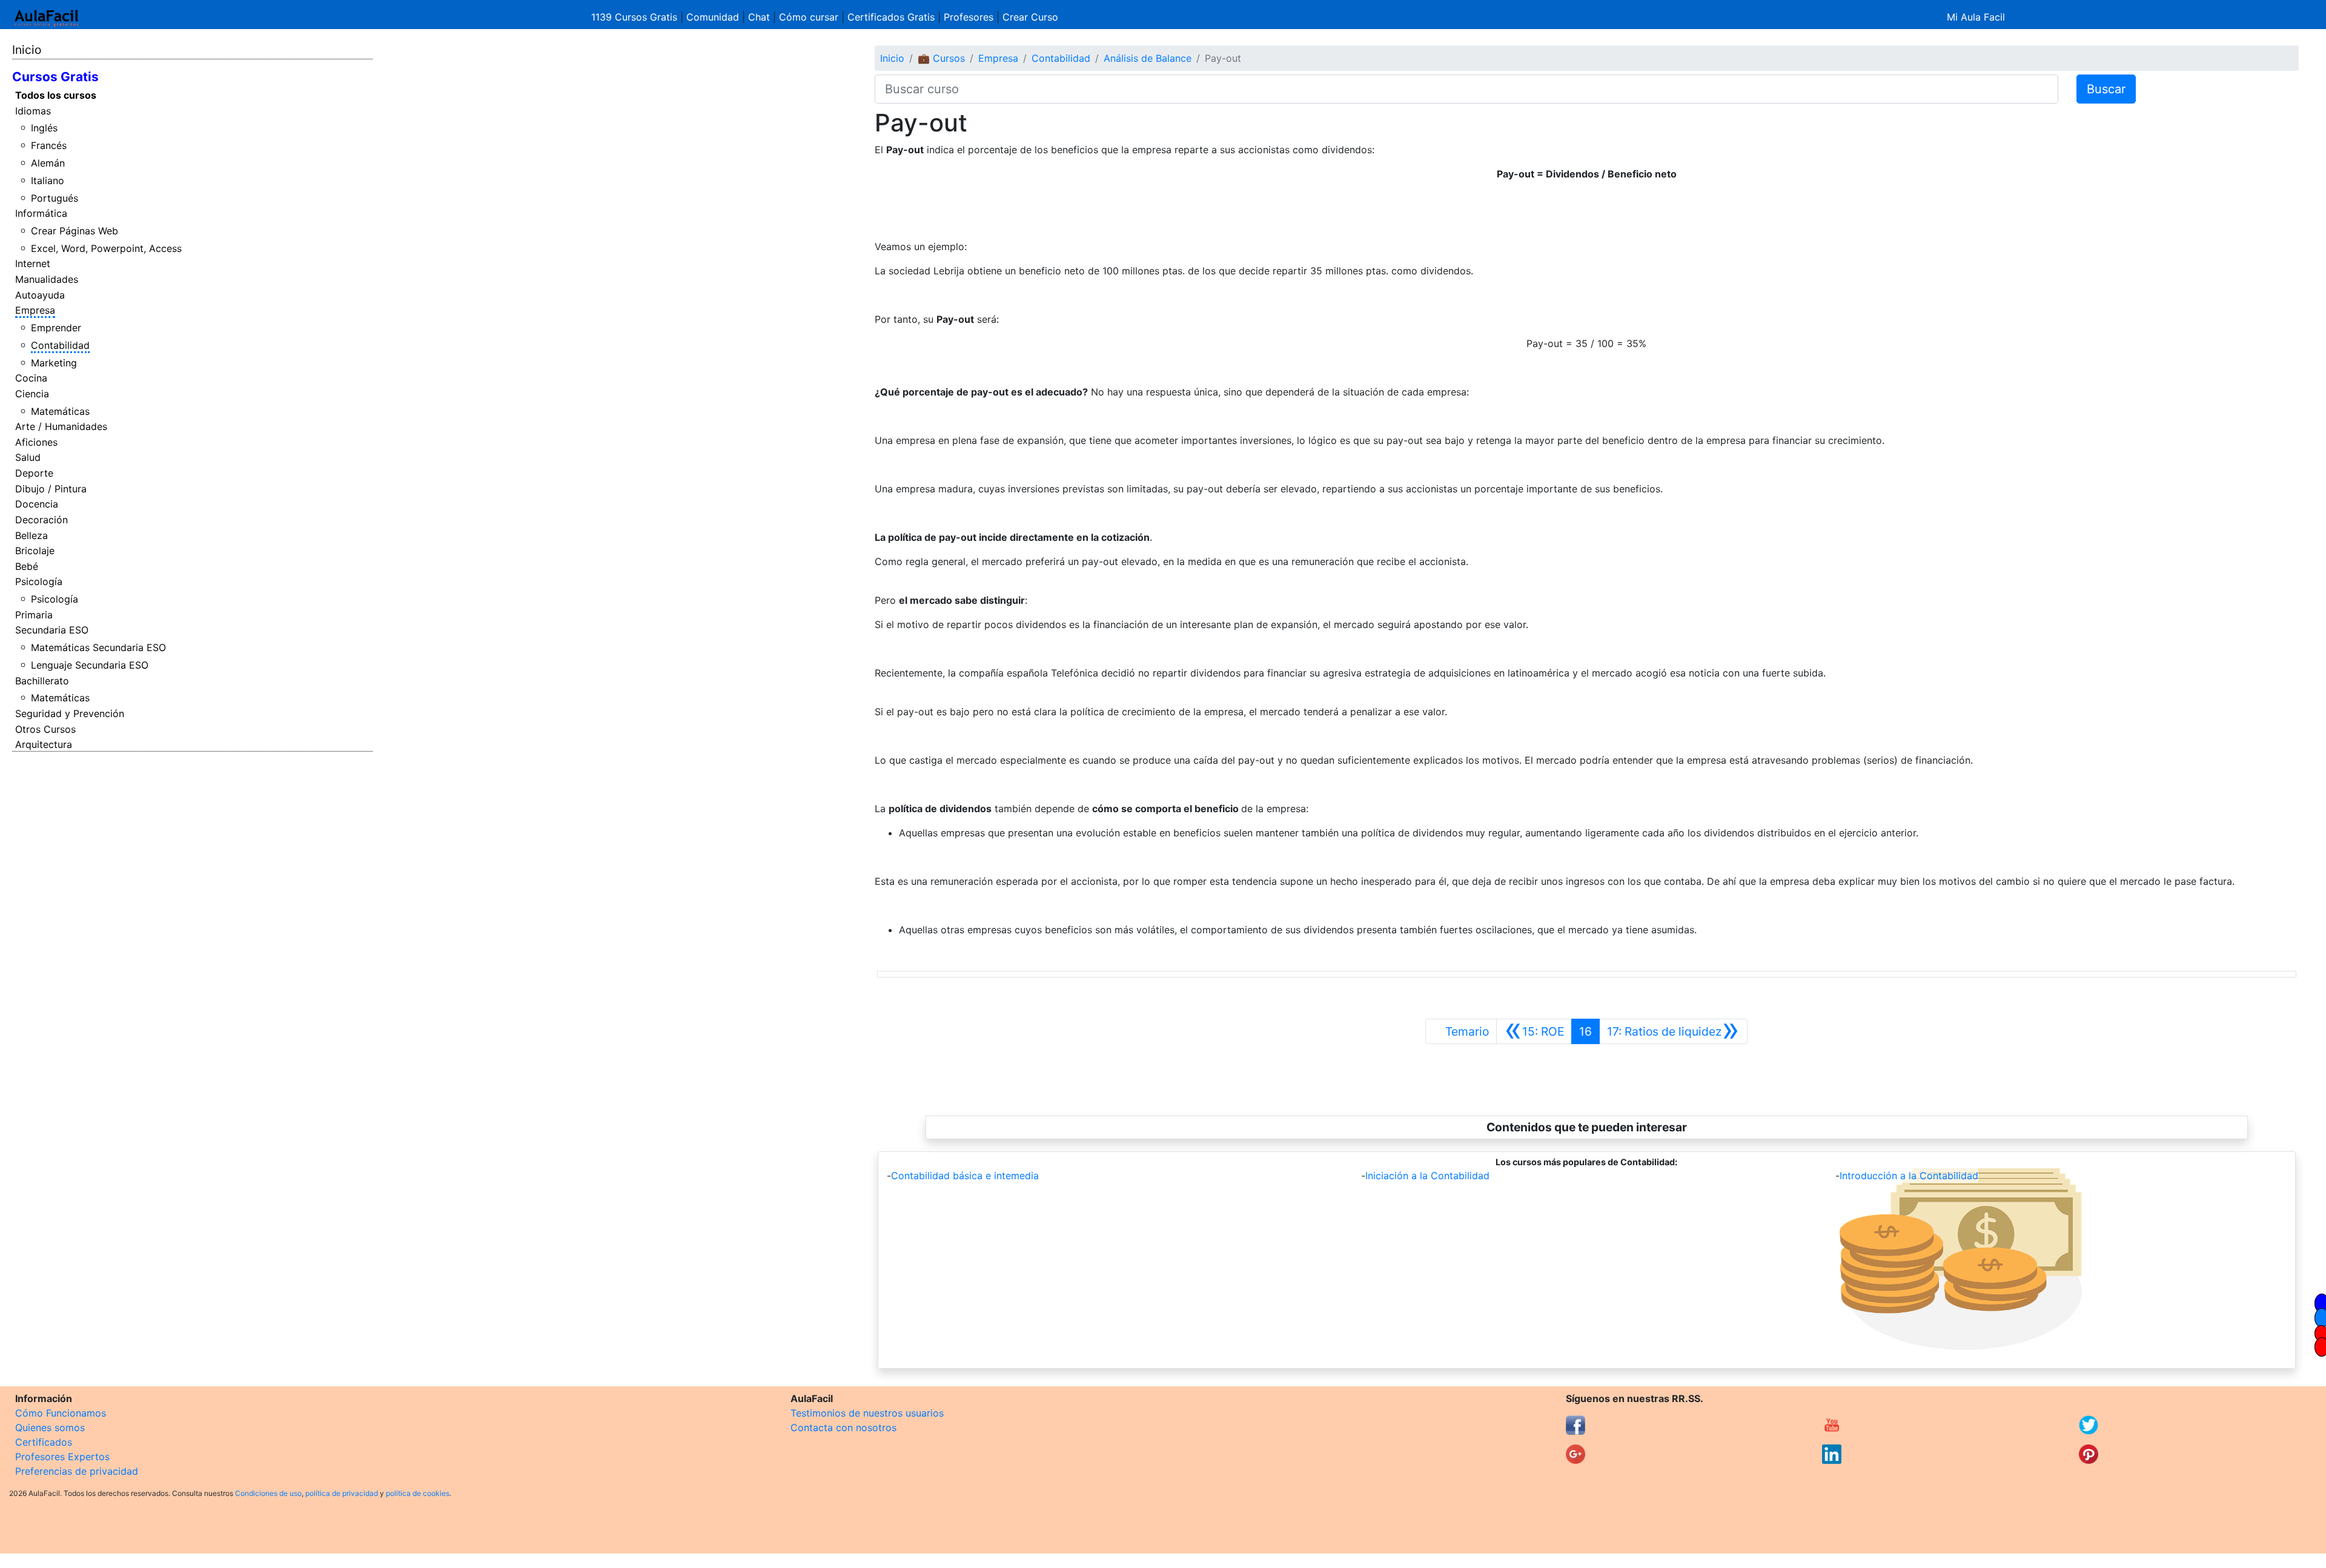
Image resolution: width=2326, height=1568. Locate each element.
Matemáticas (60, 411)
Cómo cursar (809, 17)
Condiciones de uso (268, 1493)
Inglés (44, 128)
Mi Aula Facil (1976, 17)
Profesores (969, 17)
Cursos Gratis (55, 77)
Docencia (37, 504)
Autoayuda (40, 295)
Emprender (56, 328)
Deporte (34, 473)
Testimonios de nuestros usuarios (867, 1413)
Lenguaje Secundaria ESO (90, 665)
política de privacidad (342, 1493)
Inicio (27, 50)
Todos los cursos (56, 95)
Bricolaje (35, 551)
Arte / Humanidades (61, 426)
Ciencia (32, 394)
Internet (33, 263)
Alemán (48, 163)
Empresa (35, 310)
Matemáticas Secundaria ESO (98, 647)
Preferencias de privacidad (77, 1471)
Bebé (27, 566)
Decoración (41, 520)
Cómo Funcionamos (61, 1413)
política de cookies (418, 1493)
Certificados (44, 1442)
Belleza (31, 535)
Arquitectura (44, 744)
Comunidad (713, 17)
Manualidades (47, 279)
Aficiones (36, 442)
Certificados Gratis (891, 17)
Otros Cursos (45, 729)
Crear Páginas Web (75, 231)
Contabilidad (60, 345)
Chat (759, 17)
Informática (41, 213)
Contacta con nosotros (843, 1427)
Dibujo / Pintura (51, 489)
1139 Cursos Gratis (636, 17)
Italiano (48, 180)
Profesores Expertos (62, 1457)
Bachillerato (42, 681)
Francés (49, 145)
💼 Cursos (941, 58)
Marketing (54, 363)
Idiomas (33, 111)
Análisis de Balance (1148, 58)
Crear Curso (1030, 17)
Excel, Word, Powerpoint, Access (106, 248)
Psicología (39, 581)
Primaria (34, 615)
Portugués (55, 198)
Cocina (31, 378)
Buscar (2106, 89)
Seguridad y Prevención (70, 713)
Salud (28, 457)
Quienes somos (50, 1427)
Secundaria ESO (52, 630)
